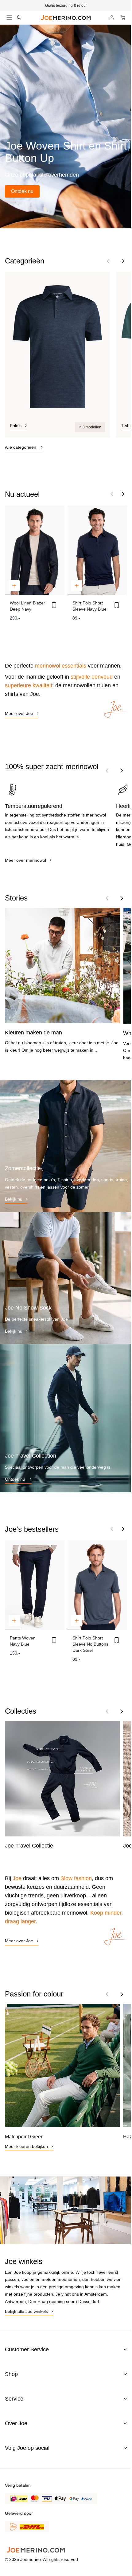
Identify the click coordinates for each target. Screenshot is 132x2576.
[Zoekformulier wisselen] (19, 18)
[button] (123, 261)
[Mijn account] (112, 18)
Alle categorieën (21, 447)
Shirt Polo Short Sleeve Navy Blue (89, 606)
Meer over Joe (19, 713)
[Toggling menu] (9, 18)
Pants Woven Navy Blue (23, 1641)
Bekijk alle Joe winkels (26, 2311)
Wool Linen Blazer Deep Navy (27, 606)
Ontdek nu (22, 191)
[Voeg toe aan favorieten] (54, 605)
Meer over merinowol (25, 860)
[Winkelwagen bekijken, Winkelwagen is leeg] (123, 18)
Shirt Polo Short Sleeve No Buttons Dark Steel (90, 1644)
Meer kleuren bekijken (26, 2146)
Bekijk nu (14, 1199)
